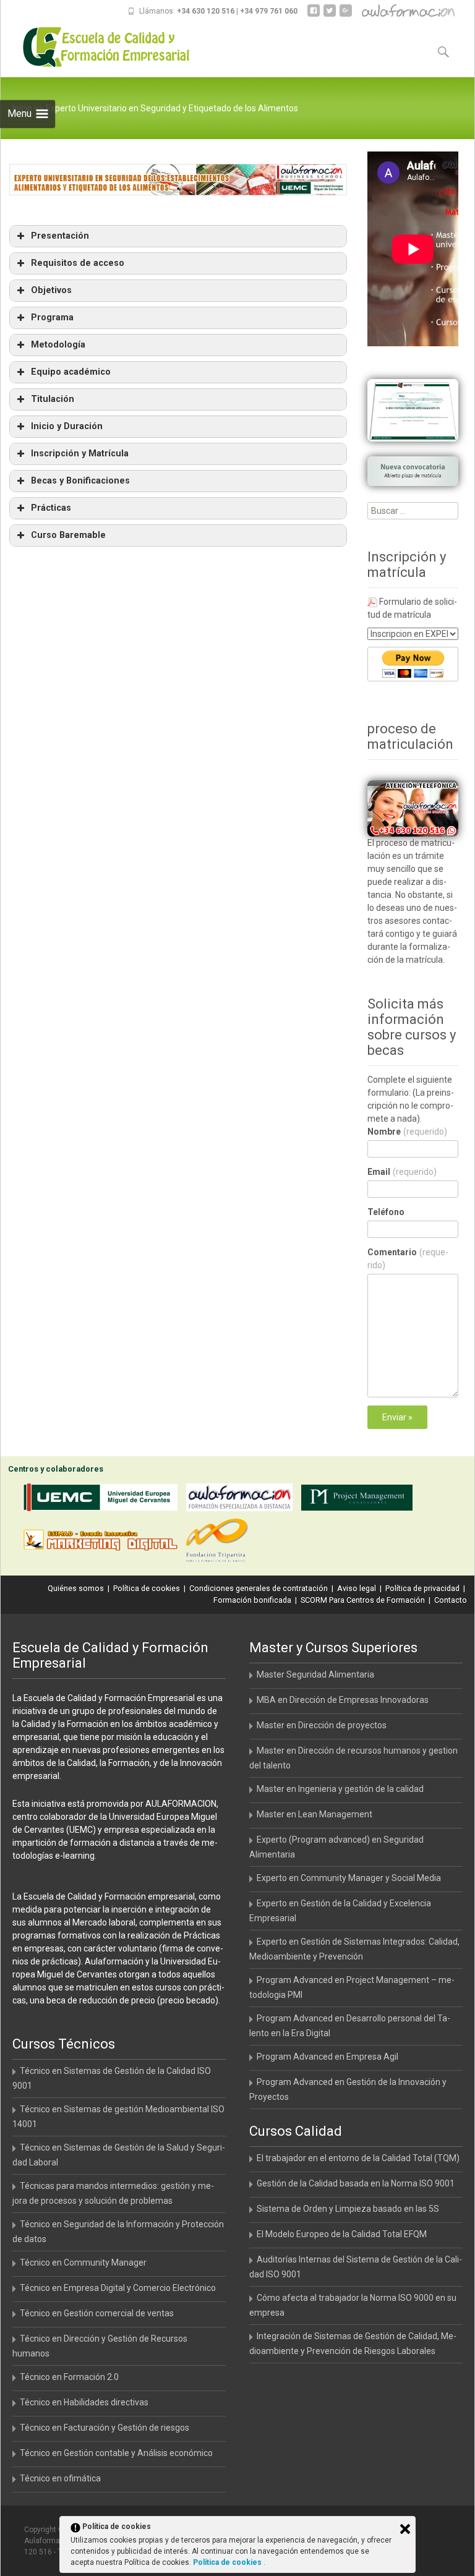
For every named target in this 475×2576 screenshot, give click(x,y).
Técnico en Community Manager (83, 2263)
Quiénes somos (76, 1588)
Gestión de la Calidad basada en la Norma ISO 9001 (356, 2183)
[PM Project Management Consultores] (360, 1500)
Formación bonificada (252, 1600)
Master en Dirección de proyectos (322, 1725)
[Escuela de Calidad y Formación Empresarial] (97, 47)
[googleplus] (346, 15)
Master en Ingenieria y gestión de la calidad (340, 1789)
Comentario (408, 1259)
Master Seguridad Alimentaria (315, 1674)
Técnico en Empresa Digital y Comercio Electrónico (118, 2288)
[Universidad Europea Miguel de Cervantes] (103, 1500)
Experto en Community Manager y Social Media (349, 1878)
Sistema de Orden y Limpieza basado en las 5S (348, 2209)
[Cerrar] (405, 2529)
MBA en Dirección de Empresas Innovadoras (343, 1700)
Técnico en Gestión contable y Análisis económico (116, 2453)
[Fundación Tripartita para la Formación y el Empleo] (220, 1542)
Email (402, 1172)
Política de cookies (147, 1588)
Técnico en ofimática (60, 2478)
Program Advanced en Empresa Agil (327, 2057)
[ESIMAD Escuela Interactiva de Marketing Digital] (103, 1542)
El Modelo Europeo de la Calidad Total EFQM (342, 2234)
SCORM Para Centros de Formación (363, 1600)
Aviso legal (357, 1588)
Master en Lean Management (315, 1814)
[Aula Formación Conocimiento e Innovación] (242, 1500)
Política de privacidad (422, 1588)
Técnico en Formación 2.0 (69, 2377)
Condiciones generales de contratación (259, 1588)
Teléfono (386, 1212)
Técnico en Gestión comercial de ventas (97, 2313)
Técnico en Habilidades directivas (84, 2402)
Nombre (407, 1132)
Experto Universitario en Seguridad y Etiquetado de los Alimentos (172, 108)
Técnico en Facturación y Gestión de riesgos (105, 2428)
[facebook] (314, 15)
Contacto (451, 1600)
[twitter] (330, 15)
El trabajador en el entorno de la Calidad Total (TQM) (358, 2158)
